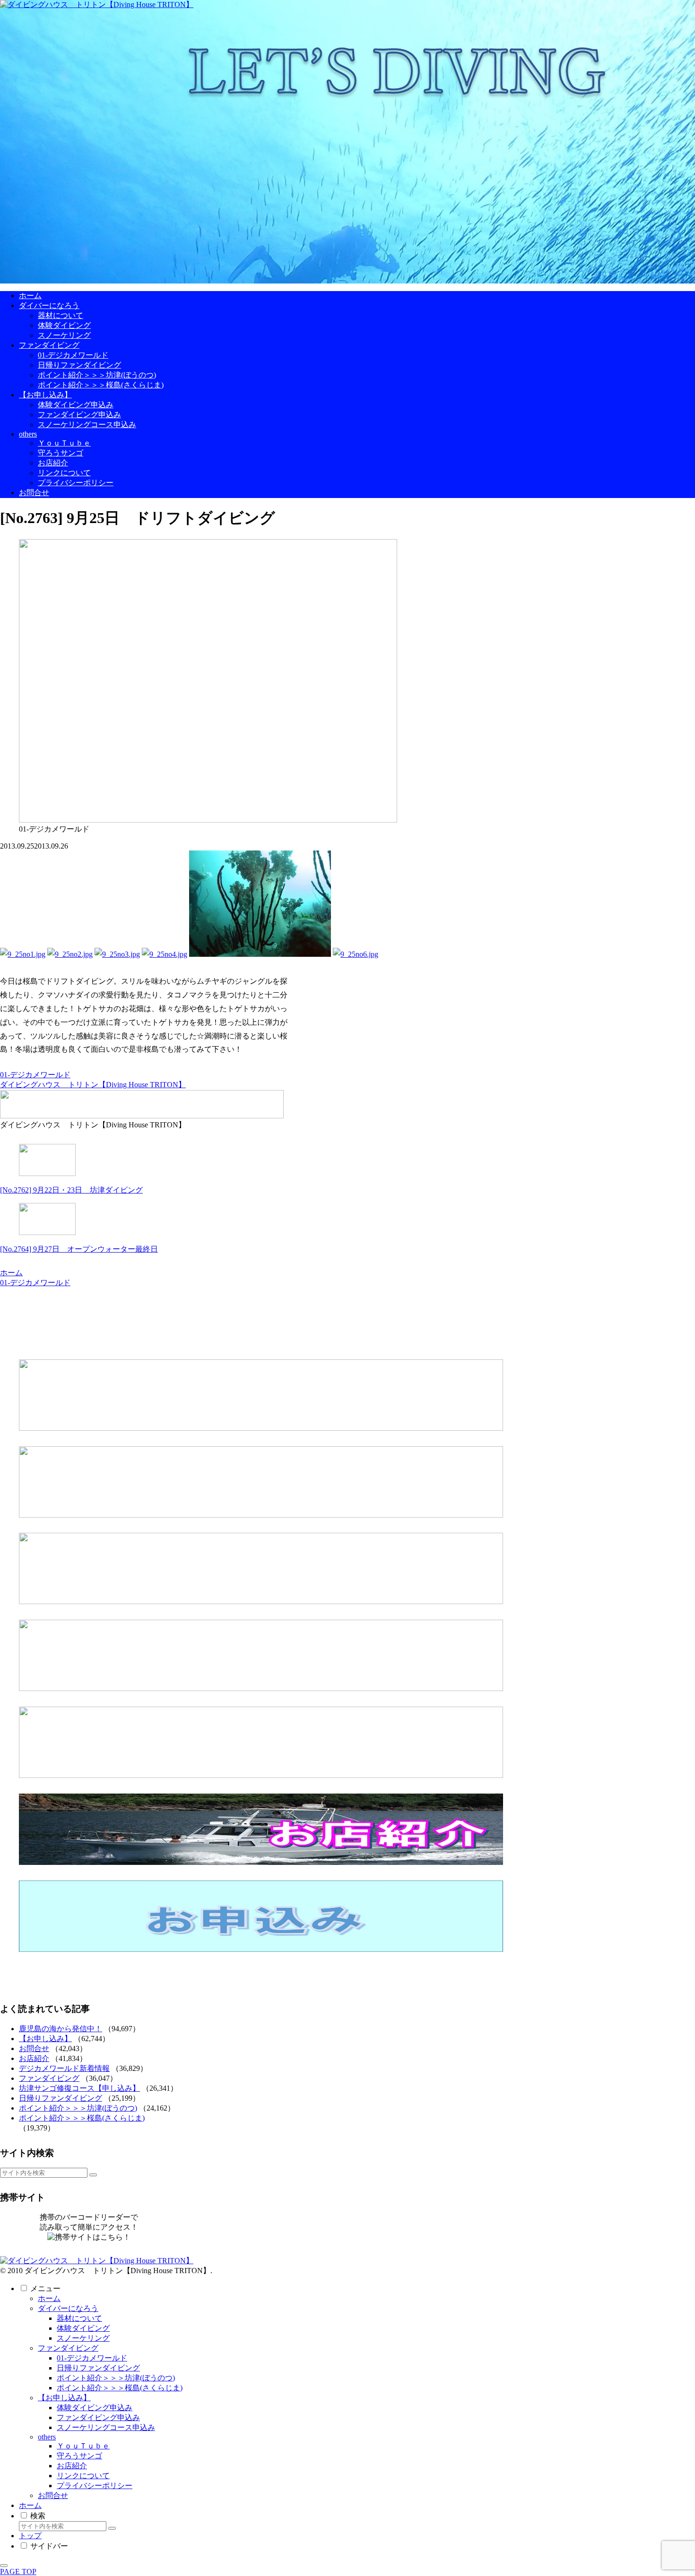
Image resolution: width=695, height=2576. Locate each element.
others (47, 2437)
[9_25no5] (260, 954)
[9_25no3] (117, 954)
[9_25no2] (70, 954)
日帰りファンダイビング (61, 2098)
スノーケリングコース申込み (106, 2427)
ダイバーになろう (68, 2308)
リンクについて (83, 2476)
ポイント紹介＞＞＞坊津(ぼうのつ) (78, 2108)
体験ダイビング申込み (95, 2408)
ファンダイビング (49, 2078)
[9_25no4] (165, 954)
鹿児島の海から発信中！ (61, 2029)
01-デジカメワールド (35, 1075)
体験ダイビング (83, 2328)
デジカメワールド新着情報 (64, 2068)
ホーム (49, 2298)
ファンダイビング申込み (98, 2417)
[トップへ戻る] (4, 2566)
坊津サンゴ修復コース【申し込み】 (79, 2088)
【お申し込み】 (45, 2039)
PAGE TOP (18, 2572)
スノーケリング (83, 2338)
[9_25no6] (356, 954)
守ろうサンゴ (79, 2456)
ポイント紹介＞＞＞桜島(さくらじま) (82, 2118)
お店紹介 (34, 2058)
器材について (79, 2318)
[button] (93, 2175)
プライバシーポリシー (95, 2486)
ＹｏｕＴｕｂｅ (83, 2446)
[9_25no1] (23, 954)
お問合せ (34, 2048)
